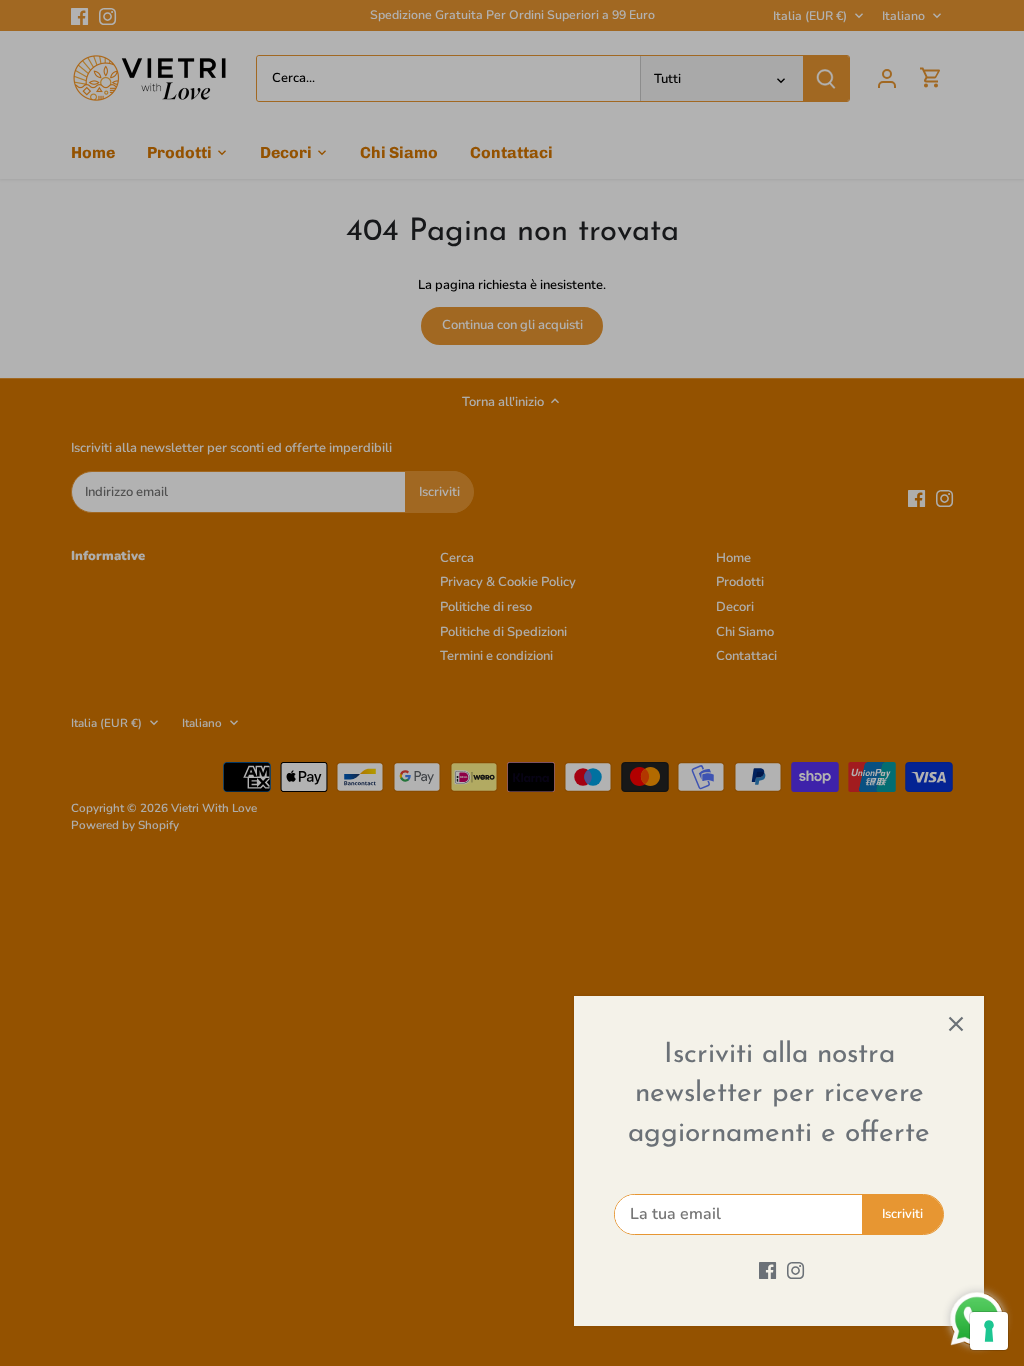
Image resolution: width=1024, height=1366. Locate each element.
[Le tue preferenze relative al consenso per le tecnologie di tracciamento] (989, 1331)
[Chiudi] (956, 1024)
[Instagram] (795, 1270)
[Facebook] (767, 1270)
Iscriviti (902, 1214)
